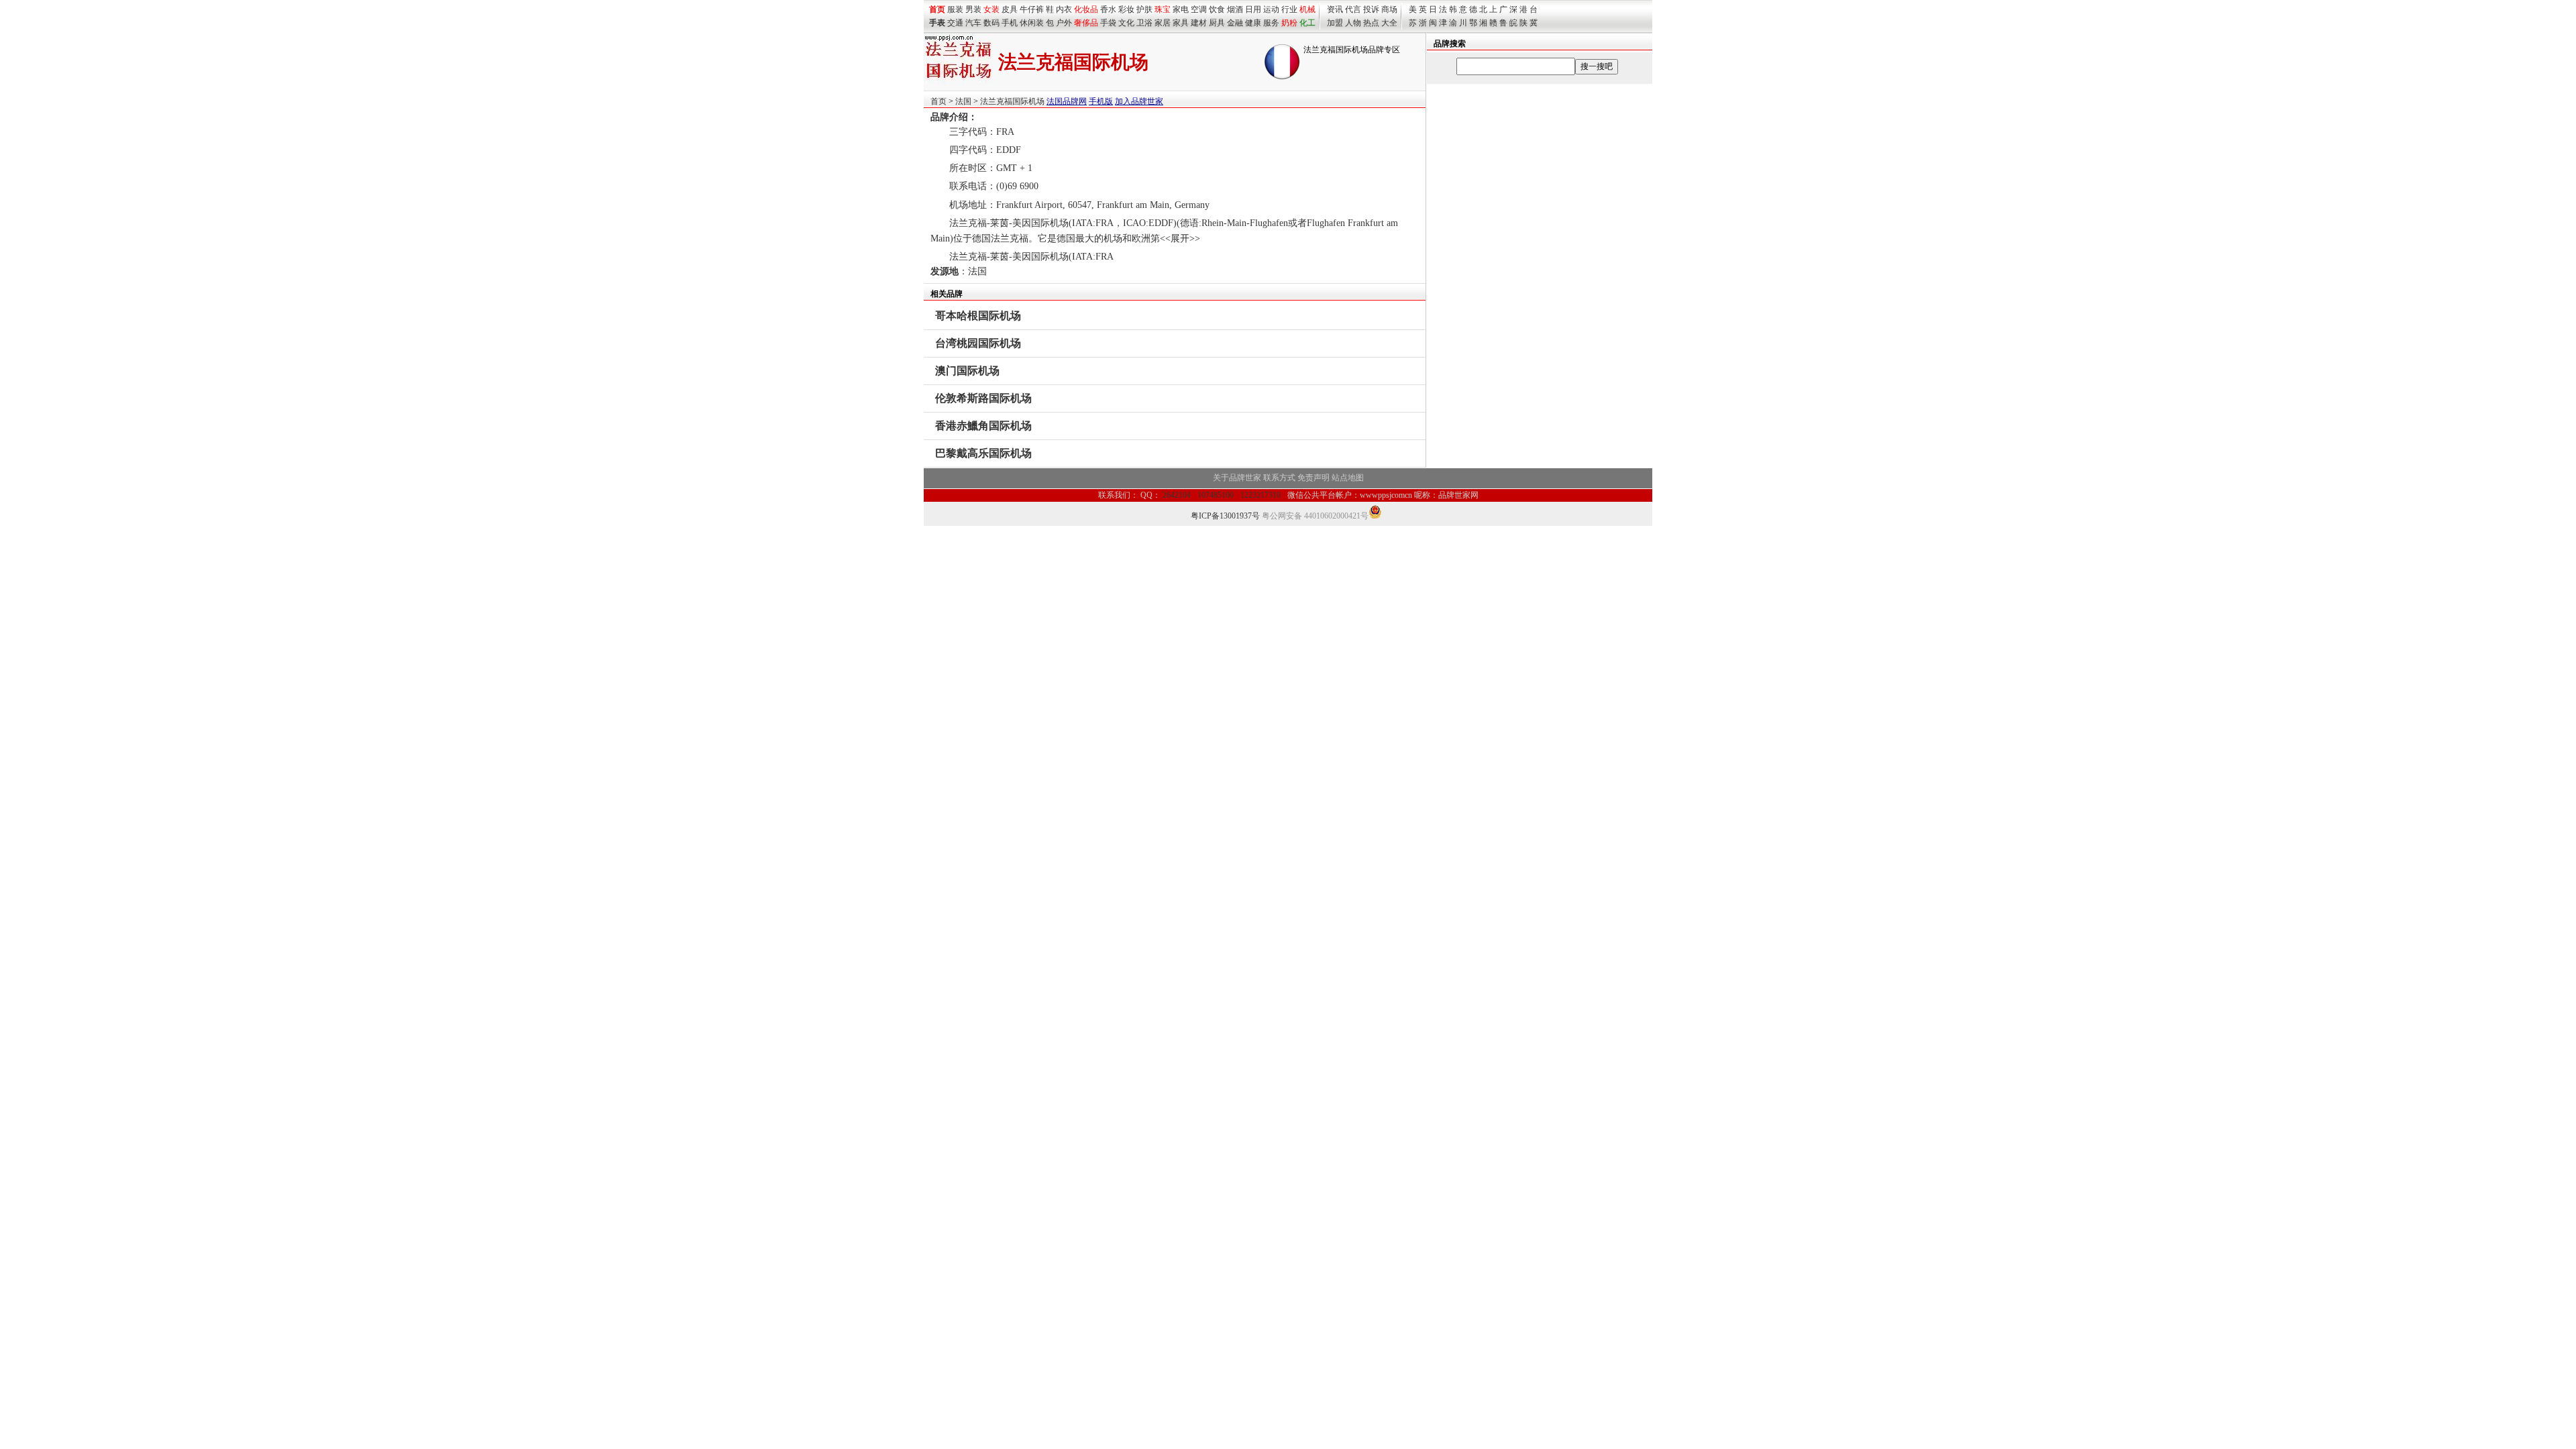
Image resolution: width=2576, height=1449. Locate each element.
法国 (963, 101)
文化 (1126, 23)
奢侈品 (1086, 23)
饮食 (1217, 9)
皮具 (1010, 9)
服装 (955, 9)
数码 (991, 23)
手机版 (1101, 101)
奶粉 (1289, 23)
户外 (1064, 23)
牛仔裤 (1032, 9)
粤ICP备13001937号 (1225, 516)
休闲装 (1032, 23)
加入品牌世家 (1139, 101)
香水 (1108, 9)
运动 (1271, 9)
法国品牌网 (1067, 101)
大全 (1389, 23)
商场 (1389, 9)
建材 (1199, 23)
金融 (1235, 23)
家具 (1181, 23)
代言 (1353, 9)
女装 (991, 9)
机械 (1307, 9)
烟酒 (1235, 9)
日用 (1253, 9)
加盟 (1335, 23)
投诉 (1371, 9)
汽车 (973, 23)
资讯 (1335, 9)
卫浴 (1144, 23)
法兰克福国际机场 (1012, 101)
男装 (973, 9)
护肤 (1144, 9)
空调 (1199, 9)
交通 (955, 23)
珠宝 (1163, 9)
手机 (1010, 23)
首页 (938, 101)
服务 (1271, 23)
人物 (1353, 23)
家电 (1181, 9)
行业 (1289, 9)
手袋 (1108, 23)
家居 (1163, 23)
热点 (1371, 23)
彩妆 (1126, 9)
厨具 (1217, 23)
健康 (1253, 23)
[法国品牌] (1282, 77)
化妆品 (1086, 9)
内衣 (1064, 9)
